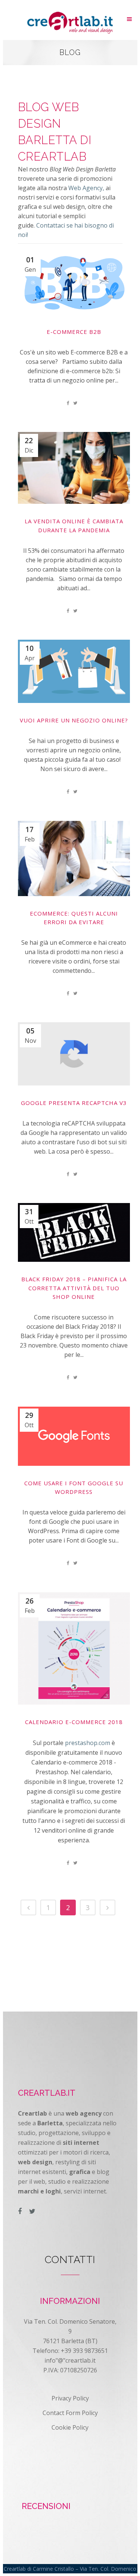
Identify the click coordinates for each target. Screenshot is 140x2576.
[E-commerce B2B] (74, 283)
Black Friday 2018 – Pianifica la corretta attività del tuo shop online (74, 1288)
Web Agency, (86, 188)
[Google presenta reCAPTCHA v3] (74, 1054)
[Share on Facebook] (68, 403)
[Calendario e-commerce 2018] (74, 1648)
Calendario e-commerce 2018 (74, 1722)
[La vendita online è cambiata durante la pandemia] (74, 468)
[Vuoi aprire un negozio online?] (74, 671)
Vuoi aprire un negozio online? (74, 720)
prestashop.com (88, 1743)
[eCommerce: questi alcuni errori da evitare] (74, 858)
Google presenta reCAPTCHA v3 (74, 1103)
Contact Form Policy (70, 2413)
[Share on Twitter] (75, 403)
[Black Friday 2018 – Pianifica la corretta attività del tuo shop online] (74, 1232)
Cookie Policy (70, 2427)
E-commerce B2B (74, 332)
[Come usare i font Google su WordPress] (74, 1436)
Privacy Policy (70, 2398)
